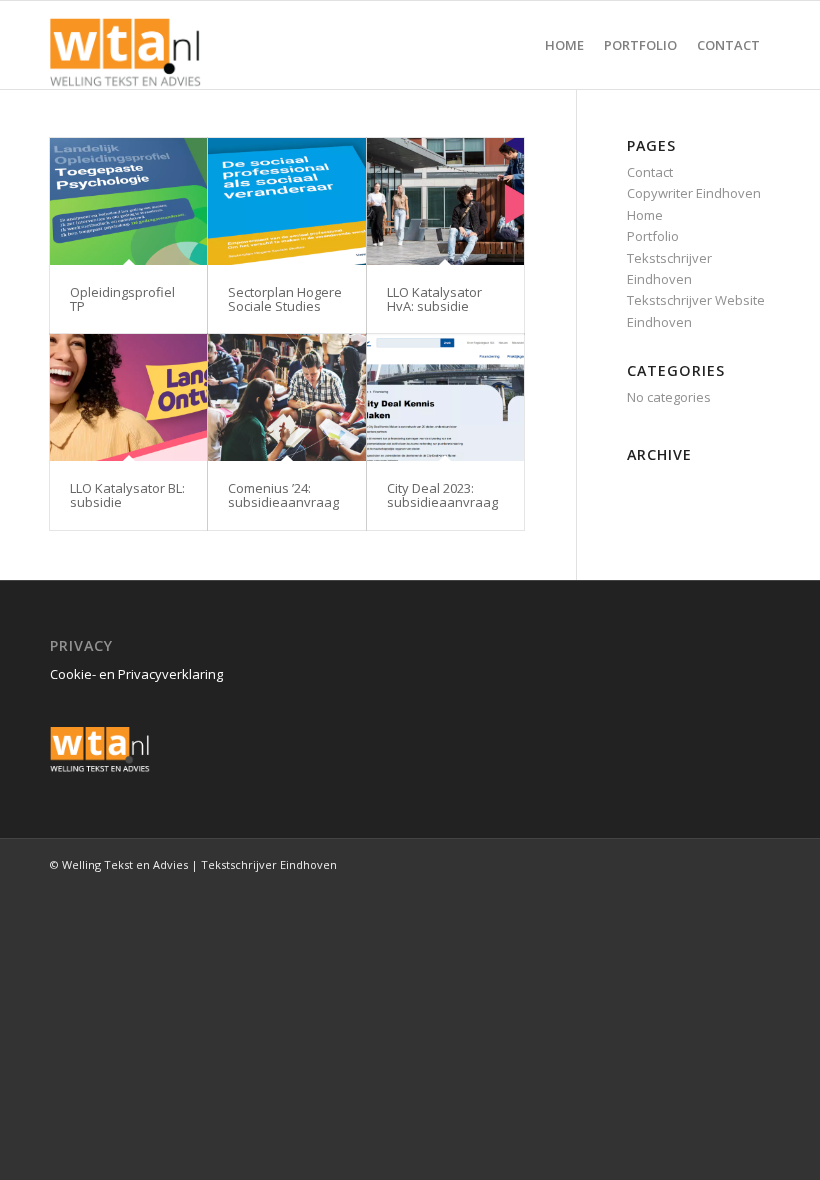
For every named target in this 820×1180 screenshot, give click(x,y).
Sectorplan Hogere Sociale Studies (285, 299)
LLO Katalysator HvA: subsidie (434, 299)
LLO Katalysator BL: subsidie (127, 495)
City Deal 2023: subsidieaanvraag (442, 495)
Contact (650, 172)
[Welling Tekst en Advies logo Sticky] (126, 45)
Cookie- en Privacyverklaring (136, 674)
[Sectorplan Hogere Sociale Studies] (286, 201)
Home (645, 215)
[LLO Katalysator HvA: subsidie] (445, 201)
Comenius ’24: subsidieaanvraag (283, 495)
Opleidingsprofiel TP (122, 299)
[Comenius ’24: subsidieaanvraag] (286, 397)
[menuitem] (564, 45)
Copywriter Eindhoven (694, 193)
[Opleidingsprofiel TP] (128, 201)
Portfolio (653, 236)
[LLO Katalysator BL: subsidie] (128, 397)
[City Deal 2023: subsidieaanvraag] (445, 397)
